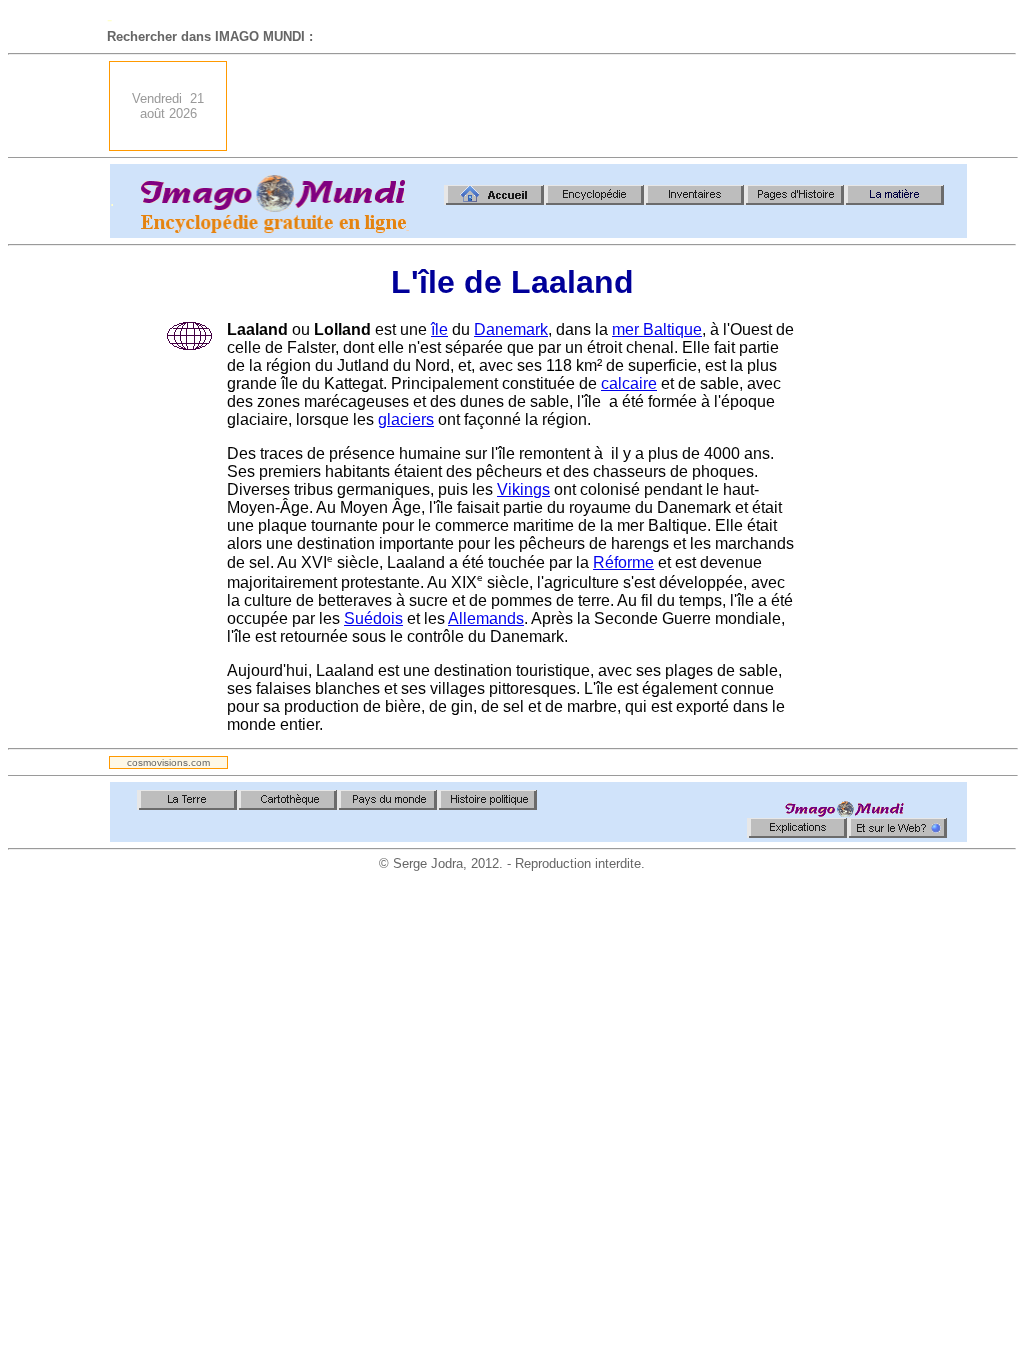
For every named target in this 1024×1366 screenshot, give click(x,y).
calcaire (629, 383)
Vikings (523, 489)
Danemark (511, 329)
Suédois (373, 618)
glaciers (406, 419)
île (439, 329)
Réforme (623, 562)
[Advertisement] (603, 106)
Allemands (486, 618)
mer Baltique (657, 329)
